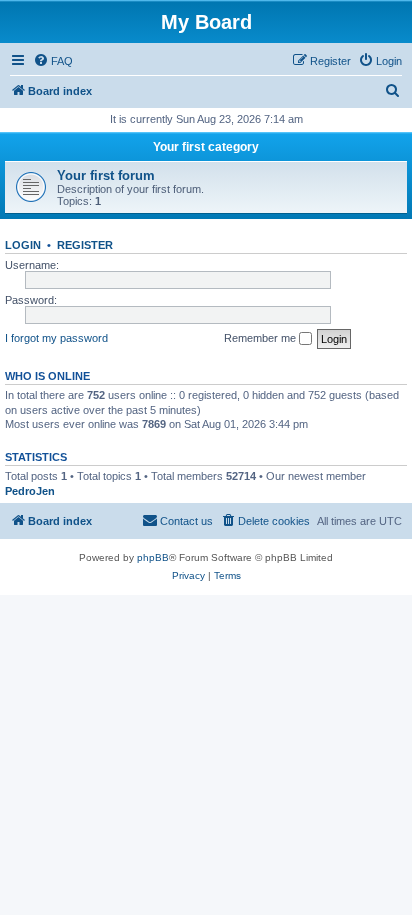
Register (85, 245)
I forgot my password (56, 338)
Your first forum (106, 175)
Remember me (261, 338)
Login (23, 245)
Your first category (206, 147)
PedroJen (30, 491)
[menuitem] (53, 61)
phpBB (153, 557)
